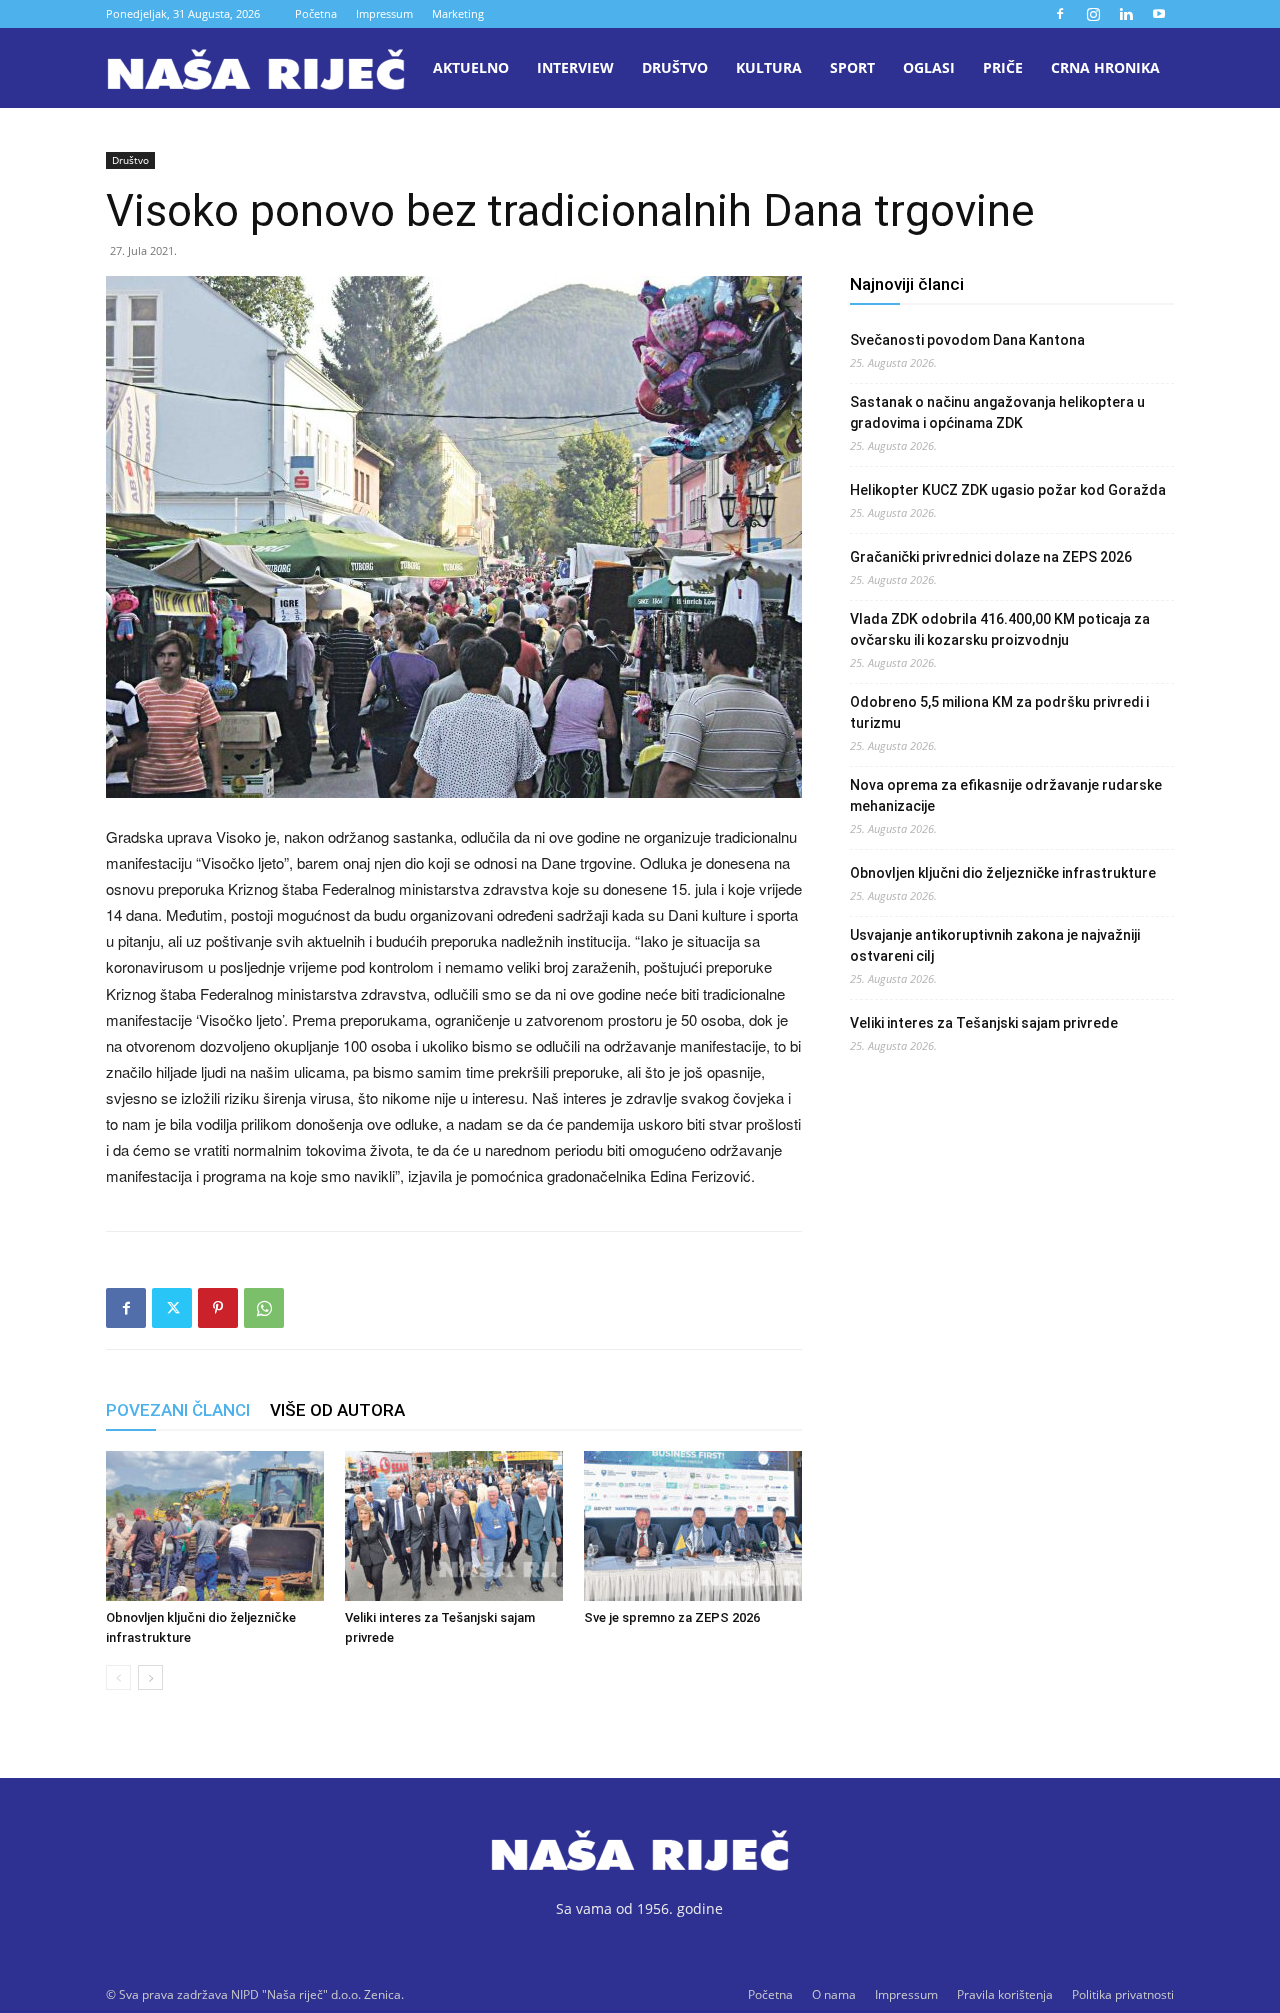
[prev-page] (118, 1677)
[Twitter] (172, 1308)
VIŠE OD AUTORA (337, 1410)
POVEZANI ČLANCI (178, 1410)
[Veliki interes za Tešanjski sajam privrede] (454, 1526)
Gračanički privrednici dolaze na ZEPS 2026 (991, 557)
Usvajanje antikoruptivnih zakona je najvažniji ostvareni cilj (995, 945)
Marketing (458, 13)
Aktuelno (471, 67)
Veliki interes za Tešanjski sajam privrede (984, 1023)
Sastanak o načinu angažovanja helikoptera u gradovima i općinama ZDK (997, 412)
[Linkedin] (1126, 14)
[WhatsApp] (264, 1308)
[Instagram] (1093, 14)
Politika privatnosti (1123, 1994)
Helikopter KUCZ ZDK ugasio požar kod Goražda (1008, 490)
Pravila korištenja (1005, 1994)
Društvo (675, 67)
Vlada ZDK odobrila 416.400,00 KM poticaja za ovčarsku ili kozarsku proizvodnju (1000, 629)
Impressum (384, 13)
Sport (852, 67)
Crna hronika (1105, 67)
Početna (316, 13)
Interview (575, 67)
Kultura (769, 67)
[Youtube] (1159, 14)
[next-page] (150, 1677)
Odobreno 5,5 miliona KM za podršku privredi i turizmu (999, 712)
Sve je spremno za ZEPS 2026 (672, 1617)
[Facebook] (1060, 14)
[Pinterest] (218, 1308)
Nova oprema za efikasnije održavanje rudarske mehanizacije (1006, 795)
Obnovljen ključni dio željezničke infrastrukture (1003, 873)
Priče (1003, 67)
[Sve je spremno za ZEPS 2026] (693, 1526)
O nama (834, 1994)
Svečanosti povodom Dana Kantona (967, 340)
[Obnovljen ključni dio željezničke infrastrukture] (215, 1526)
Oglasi (929, 67)
